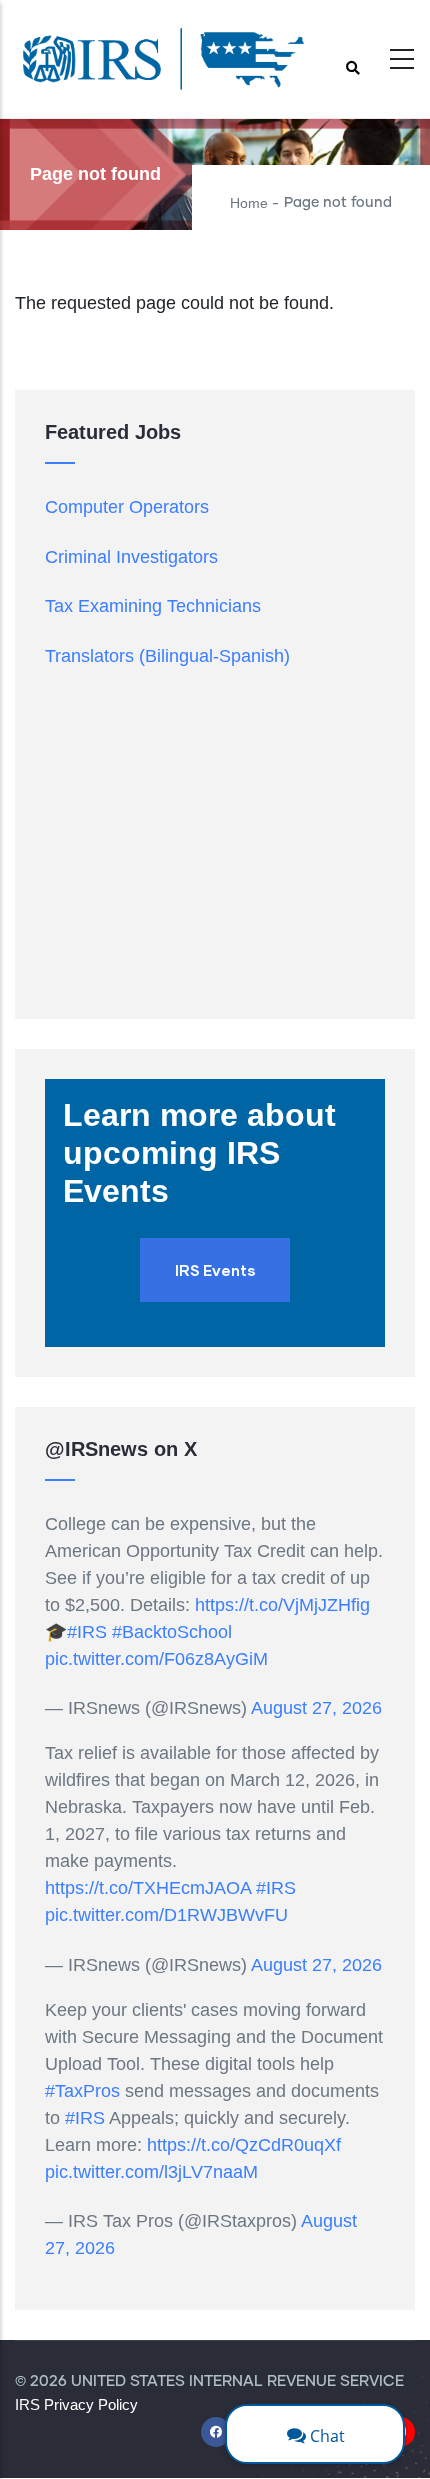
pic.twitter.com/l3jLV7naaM (151, 2172)
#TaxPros (82, 2091)
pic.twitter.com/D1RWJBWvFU (166, 1915)
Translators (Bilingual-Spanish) (167, 656)
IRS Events (215, 1270)
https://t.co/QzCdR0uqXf (244, 2145)
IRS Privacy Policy (76, 2404)
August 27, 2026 (316, 1708)
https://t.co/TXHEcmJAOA (148, 1888)
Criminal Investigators (131, 557)
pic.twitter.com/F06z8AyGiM (156, 1659)
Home (249, 203)
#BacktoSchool (172, 1632)
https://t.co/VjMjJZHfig (282, 1605)
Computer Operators (127, 507)
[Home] (165, 65)
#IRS (87, 1632)
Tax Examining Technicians (153, 606)
